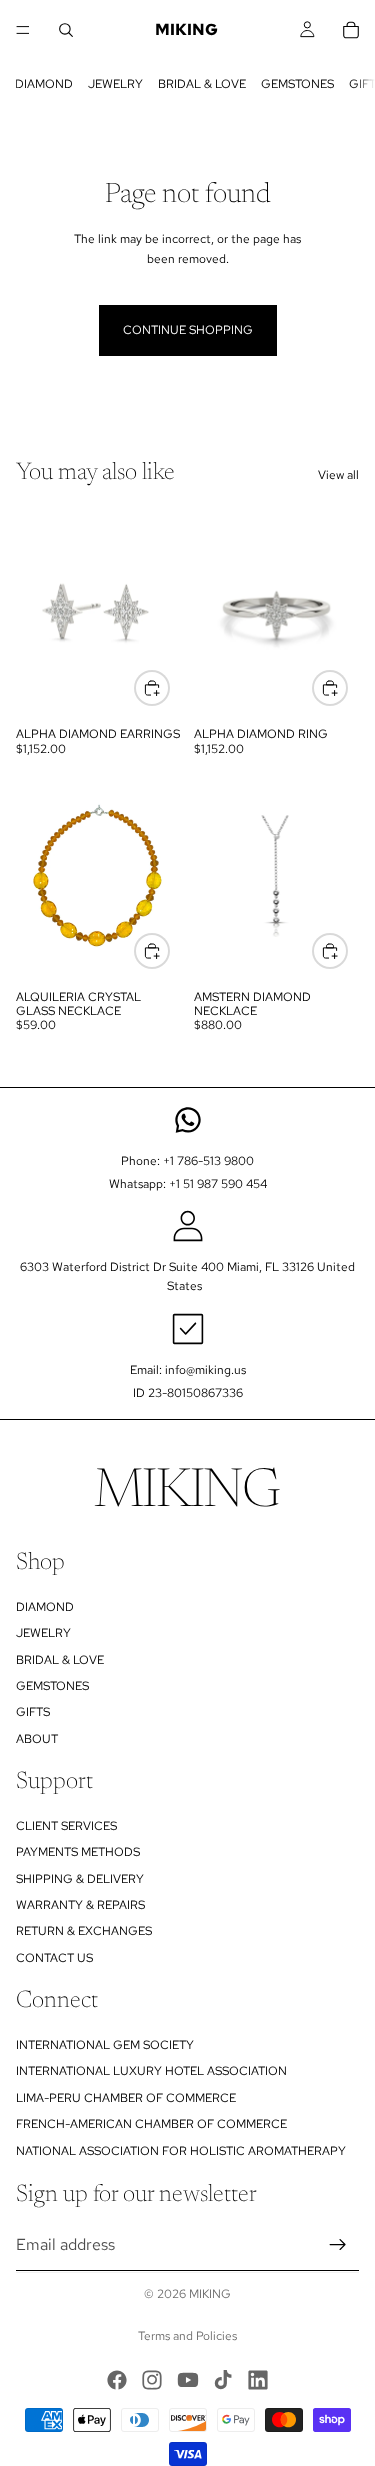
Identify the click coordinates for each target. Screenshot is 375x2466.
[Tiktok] (223, 2380)
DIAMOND (44, 84)
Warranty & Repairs (80, 1905)
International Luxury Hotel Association (151, 2072)
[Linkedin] (258, 2380)
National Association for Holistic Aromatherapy (181, 2151)
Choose (169, 688)
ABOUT (37, 1739)
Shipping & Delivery (80, 1879)
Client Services (66, 1826)
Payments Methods (78, 1852)
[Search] (66, 30)
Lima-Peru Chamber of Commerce (126, 2098)
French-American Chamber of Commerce (151, 2124)
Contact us (54, 1958)
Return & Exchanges (84, 1932)
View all (338, 475)
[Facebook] (117, 2380)
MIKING (210, 2294)
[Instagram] (152, 2380)
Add (169, 950)
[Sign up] (338, 2245)
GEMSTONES (297, 84)
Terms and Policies (187, 2336)
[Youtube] (188, 2380)
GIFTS (33, 1712)
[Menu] (23, 30)
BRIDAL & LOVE (202, 84)
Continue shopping (188, 330)
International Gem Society (105, 2045)
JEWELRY (115, 84)
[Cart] (351, 30)
